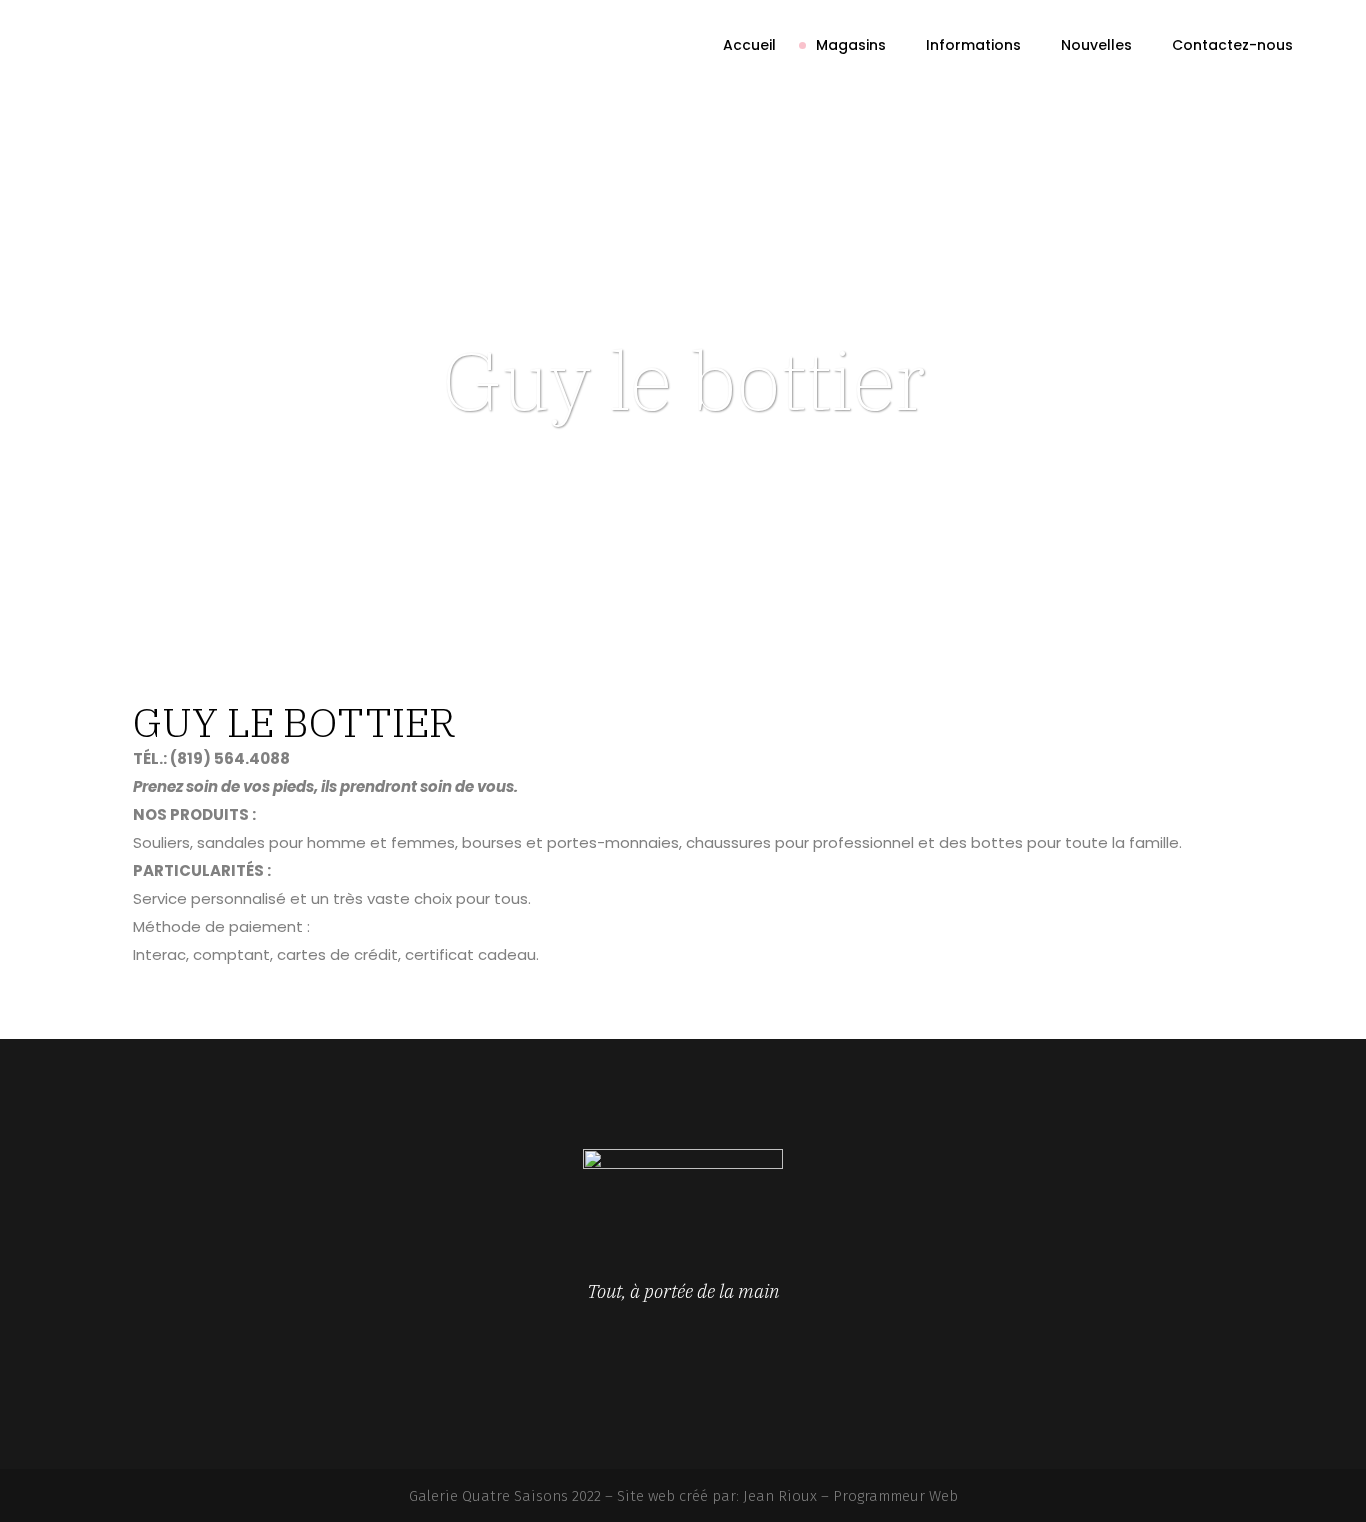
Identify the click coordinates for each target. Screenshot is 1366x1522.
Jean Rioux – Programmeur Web (850, 1496)
